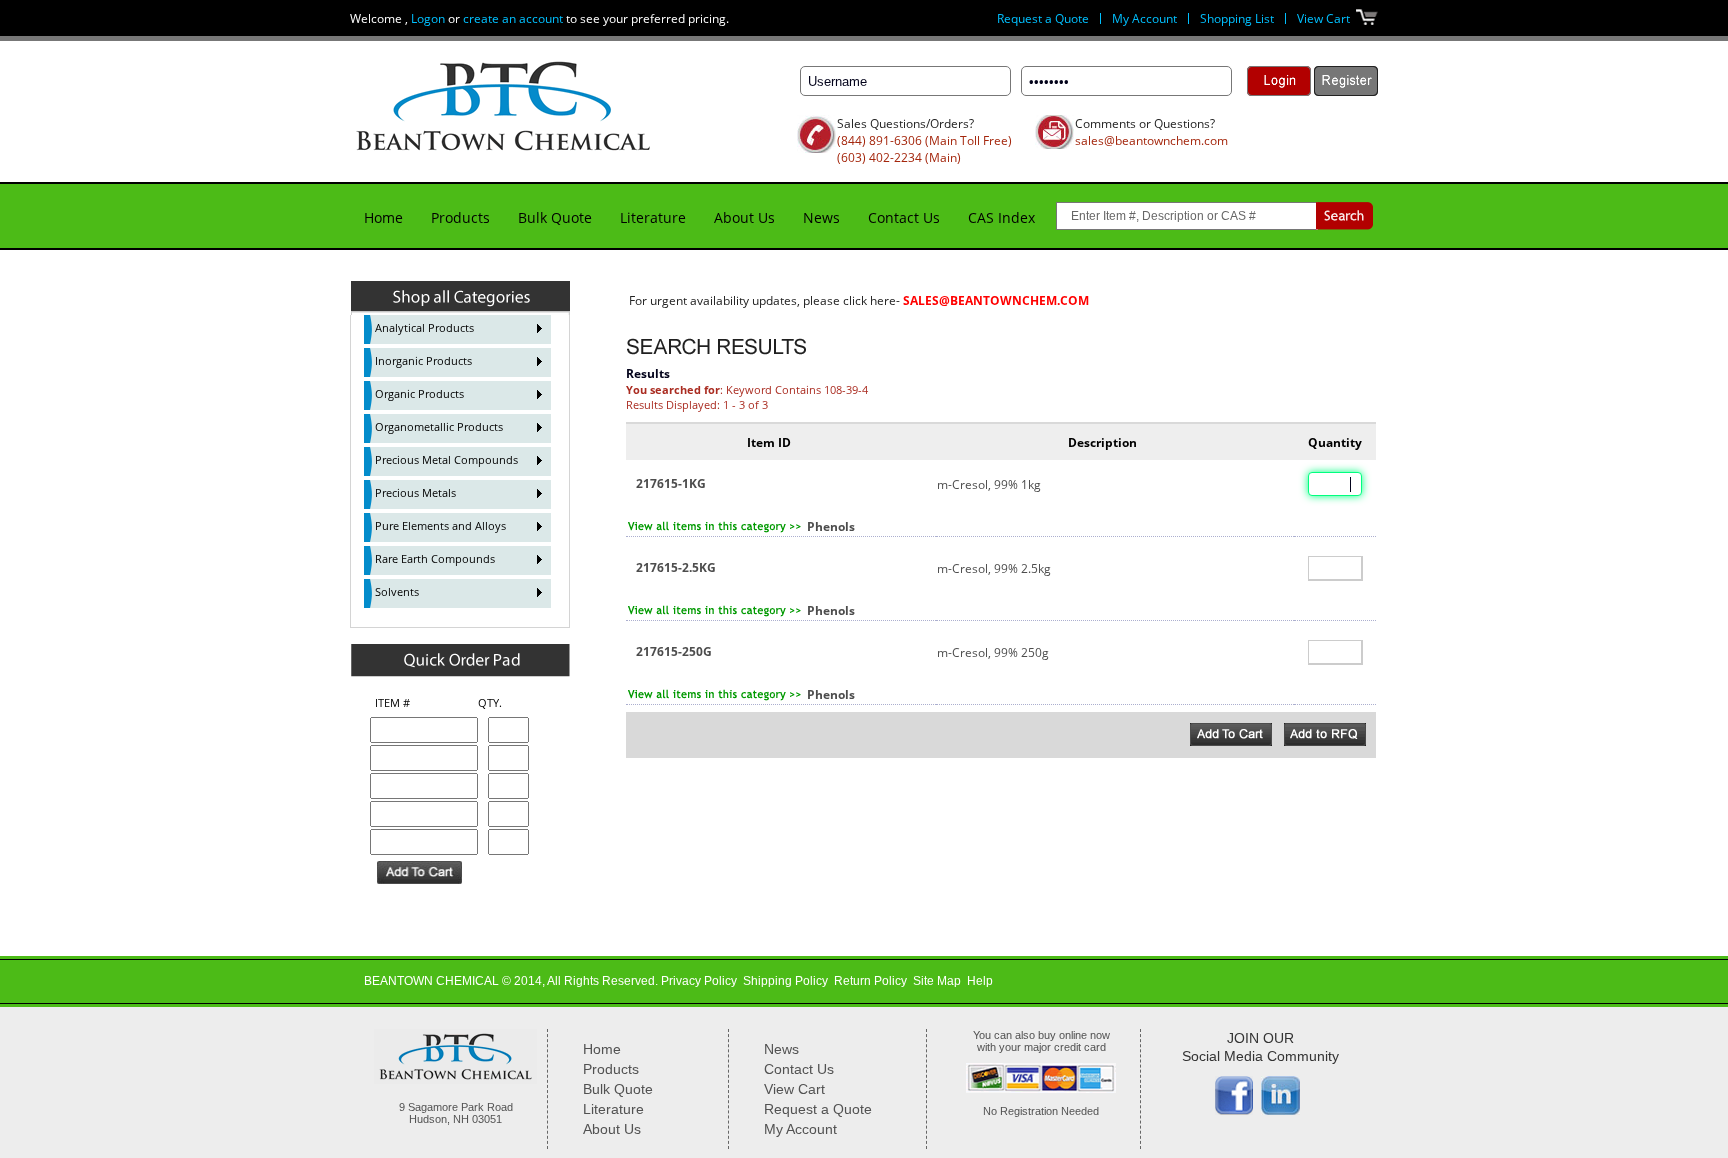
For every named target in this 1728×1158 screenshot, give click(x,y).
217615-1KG (671, 483)
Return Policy (870, 981)
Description (1102, 442)
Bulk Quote (555, 217)
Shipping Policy (785, 981)
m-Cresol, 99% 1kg (989, 484)
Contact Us (904, 217)
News (821, 217)
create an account (513, 18)
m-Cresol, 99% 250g (993, 652)
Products (460, 217)
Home (383, 217)
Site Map (937, 981)
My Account (1144, 18)
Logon (428, 18)
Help (980, 981)
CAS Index (1001, 217)
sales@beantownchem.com (1151, 140)
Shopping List (1237, 18)
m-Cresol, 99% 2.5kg (994, 568)
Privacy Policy (699, 981)
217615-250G (674, 651)
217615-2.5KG (676, 567)
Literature (653, 217)
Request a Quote (1043, 18)
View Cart (1323, 18)
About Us (744, 217)
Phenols (831, 526)
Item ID (769, 442)
